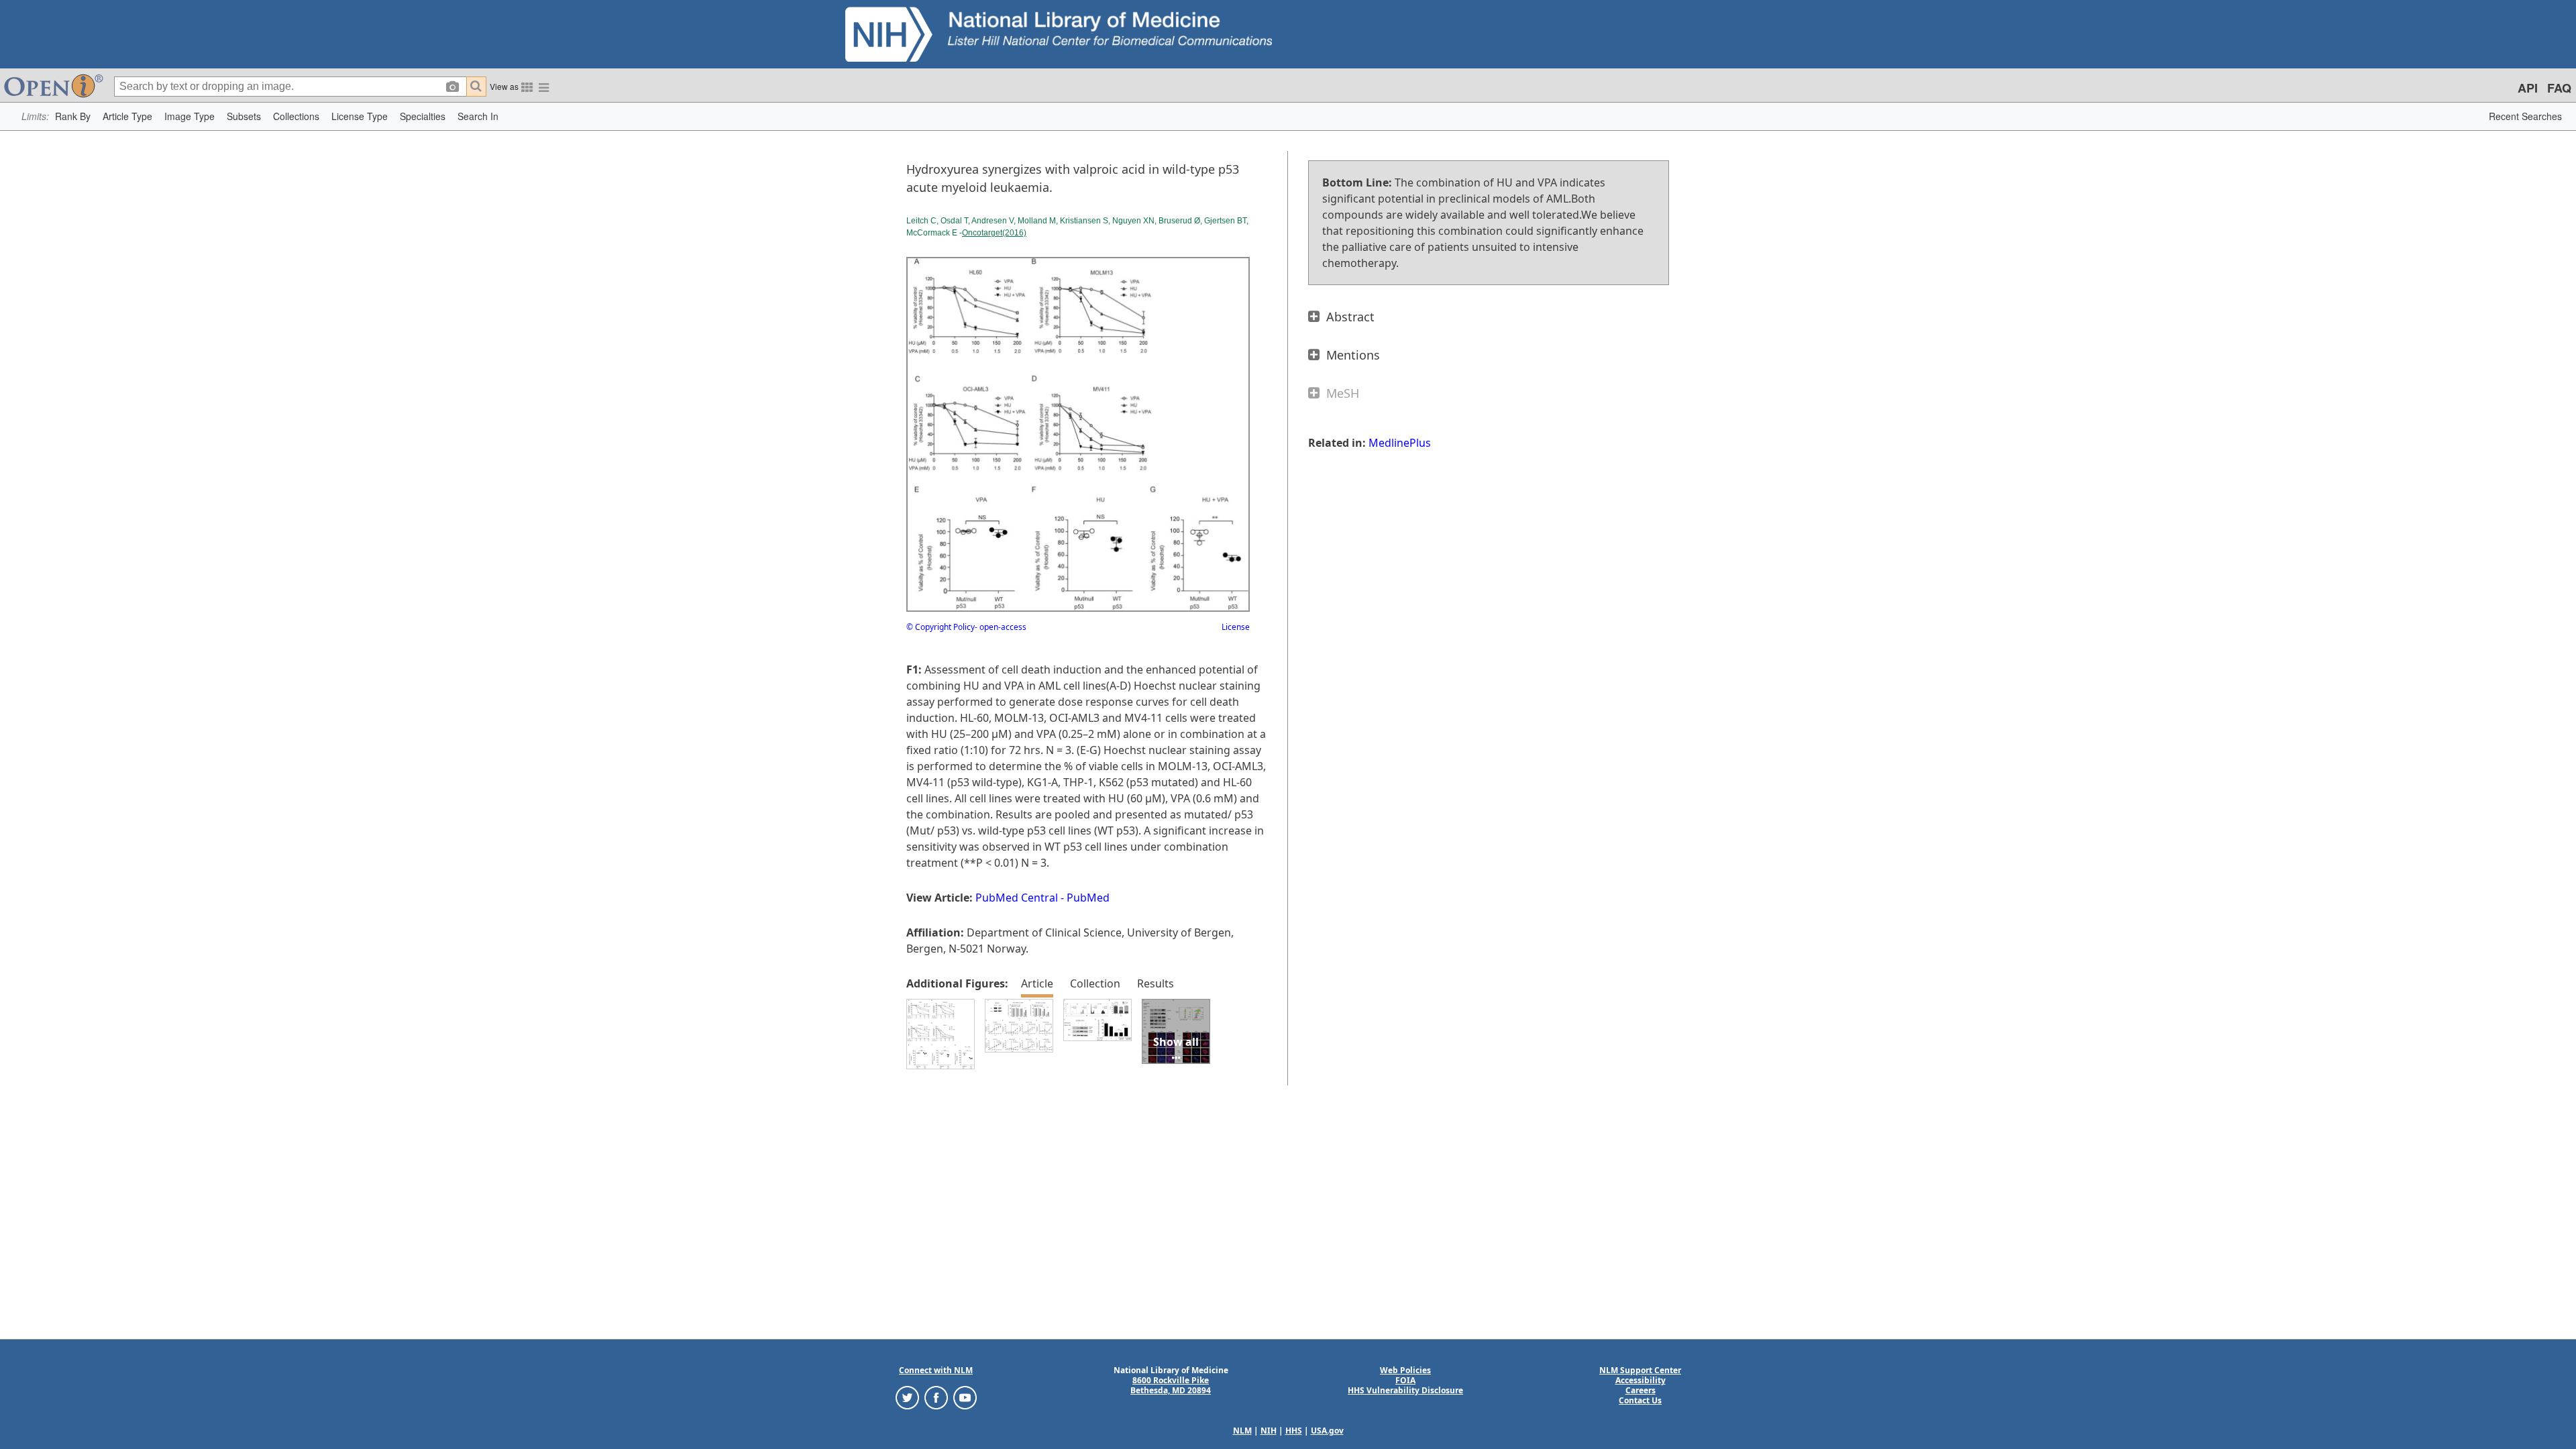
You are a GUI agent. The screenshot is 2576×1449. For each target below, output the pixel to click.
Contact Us (1640, 1400)
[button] (73, 116)
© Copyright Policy (941, 627)
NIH (1269, 1431)
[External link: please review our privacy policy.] (907, 1397)
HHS (1294, 1431)
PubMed (1088, 898)
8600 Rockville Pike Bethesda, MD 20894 (1171, 1385)
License (1236, 627)
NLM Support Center (1640, 1370)
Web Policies (1405, 1370)
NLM (1242, 1431)
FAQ (2559, 88)
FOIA (1405, 1380)
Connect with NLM (936, 1370)
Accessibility (1641, 1380)
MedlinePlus (1400, 443)
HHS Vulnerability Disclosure (1405, 1390)
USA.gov (1327, 1431)
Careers (1641, 1390)
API (2528, 88)
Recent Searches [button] (2525, 116)
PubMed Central (1017, 898)
